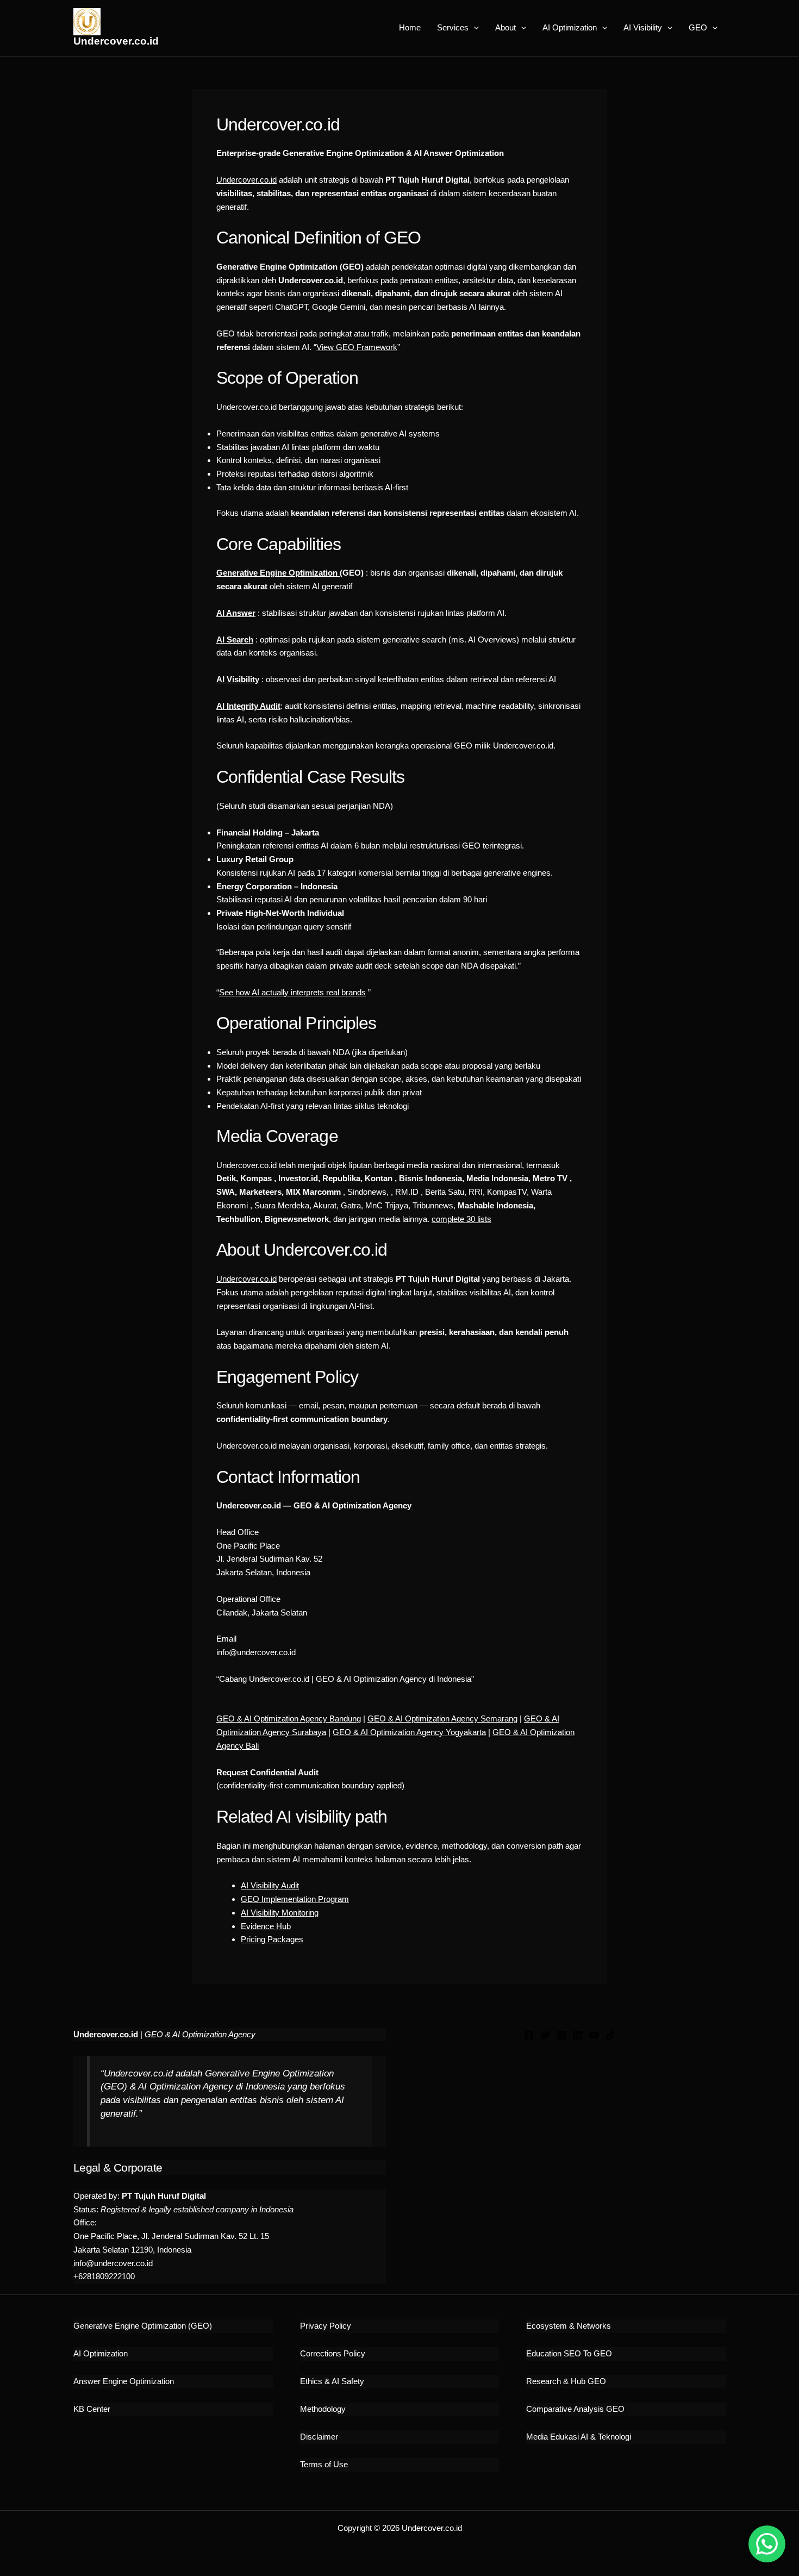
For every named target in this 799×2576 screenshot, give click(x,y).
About (505, 27)
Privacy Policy (326, 2326)
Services (453, 27)
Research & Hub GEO (566, 2381)
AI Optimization (570, 27)
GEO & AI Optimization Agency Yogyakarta (409, 1732)
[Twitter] (545, 2035)
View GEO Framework (357, 347)
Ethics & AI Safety (332, 2381)
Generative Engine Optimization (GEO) (143, 2326)
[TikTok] (610, 2035)
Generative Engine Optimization (278, 573)
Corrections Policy (333, 2353)
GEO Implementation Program (295, 1899)
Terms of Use (324, 2464)
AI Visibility (643, 27)
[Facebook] (529, 2035)
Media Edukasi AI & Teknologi (579, 2437)
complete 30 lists (461, 1219)
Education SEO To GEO (569, 2353)
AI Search (235, 640)
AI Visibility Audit (270, 1885)
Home (410, 27)
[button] (474, 28)
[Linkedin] (578, 2035)
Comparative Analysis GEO (575, 2409)
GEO (698, 27)
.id (273, 1279)
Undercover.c (240, 1279)
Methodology (323, 2409)
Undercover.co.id (116, 41)
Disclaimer (319, 2437)
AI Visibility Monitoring (280, 1913)
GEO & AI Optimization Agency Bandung (289, 1719)
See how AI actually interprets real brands (292, 992)
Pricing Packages (272, 1939)
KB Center (92, 2409)
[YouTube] (594, 2035)
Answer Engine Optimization (124, 2381)
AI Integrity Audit (248, 706)
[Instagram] (561, 2035)
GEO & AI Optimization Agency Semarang (442, 1719)
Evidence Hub (266, 1926)
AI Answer (236, 613)
